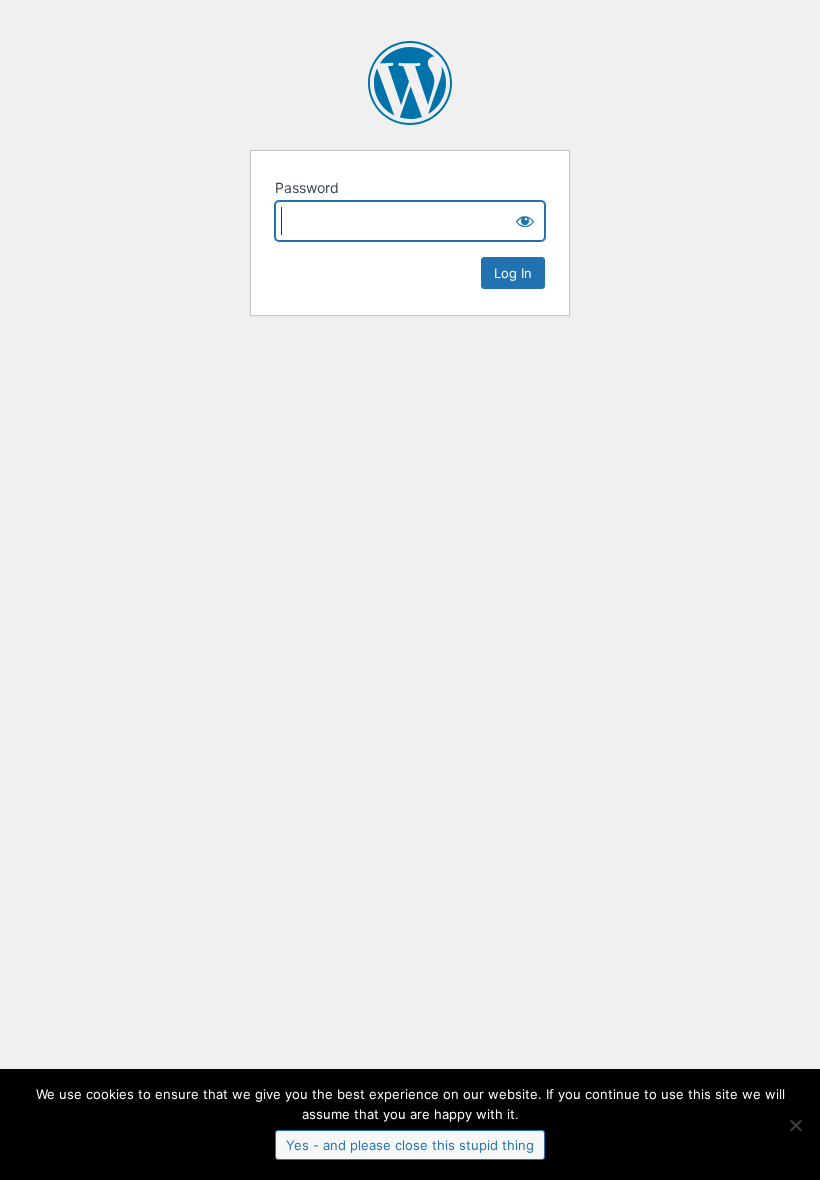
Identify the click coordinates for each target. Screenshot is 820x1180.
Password (307, 187)
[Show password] (525, 221)
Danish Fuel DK (410, 83)
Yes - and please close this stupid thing (410, 1145)
